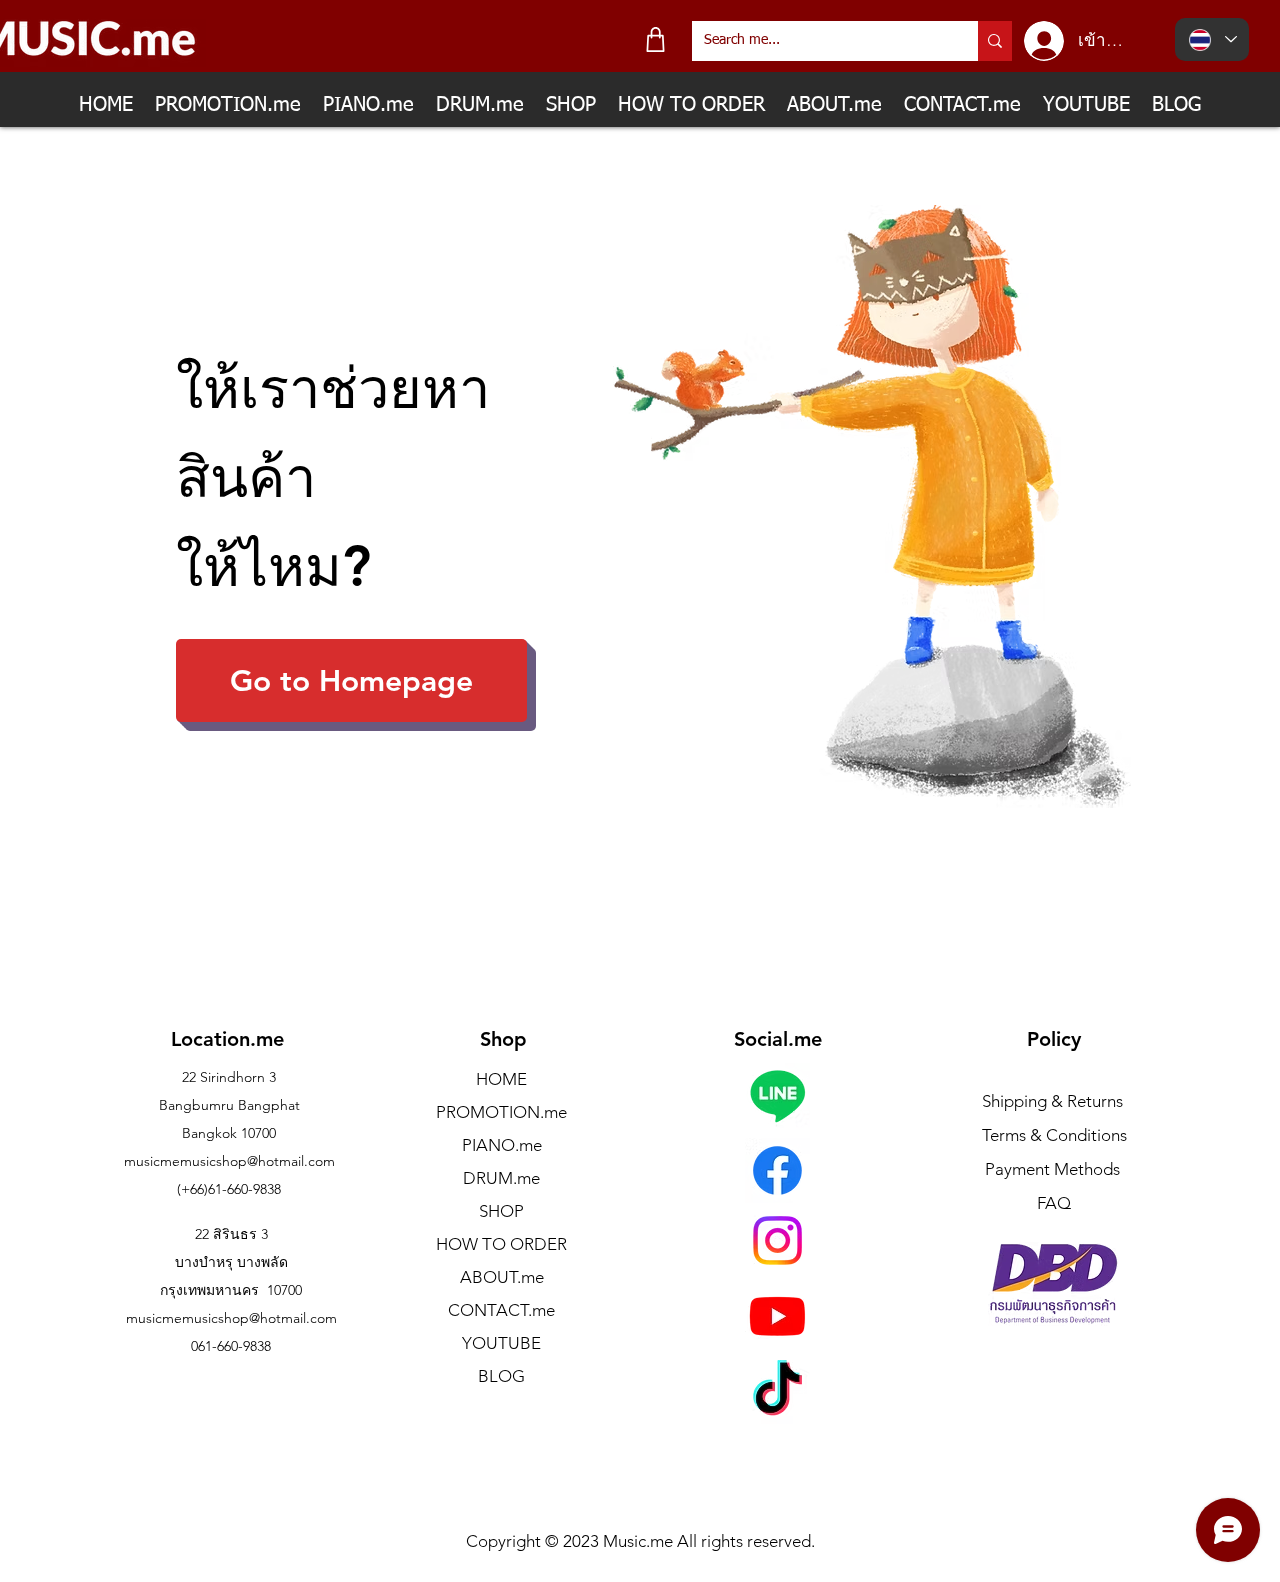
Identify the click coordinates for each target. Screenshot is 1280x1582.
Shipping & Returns (1052, 1101)
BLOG (501, 1376)
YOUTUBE (501, 1343)
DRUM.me (501, 1178)
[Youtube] (777, 1315)
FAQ (1054, 1203)
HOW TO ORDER (501, 1244)
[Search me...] (995, 41)
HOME (501, 1079)
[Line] (777, 1095)
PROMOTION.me (501, 1112)
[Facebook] (777, 1170)
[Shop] (655, 39)
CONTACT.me (501, 1310)
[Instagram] (777, 1240)
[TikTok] (777, 1392)
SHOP (501, 1211)
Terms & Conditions (1054, 1135)
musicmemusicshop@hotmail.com (229, 1161)
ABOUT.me (502, 1277)
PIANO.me (502, 1145)
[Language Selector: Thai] (1212, 39)
